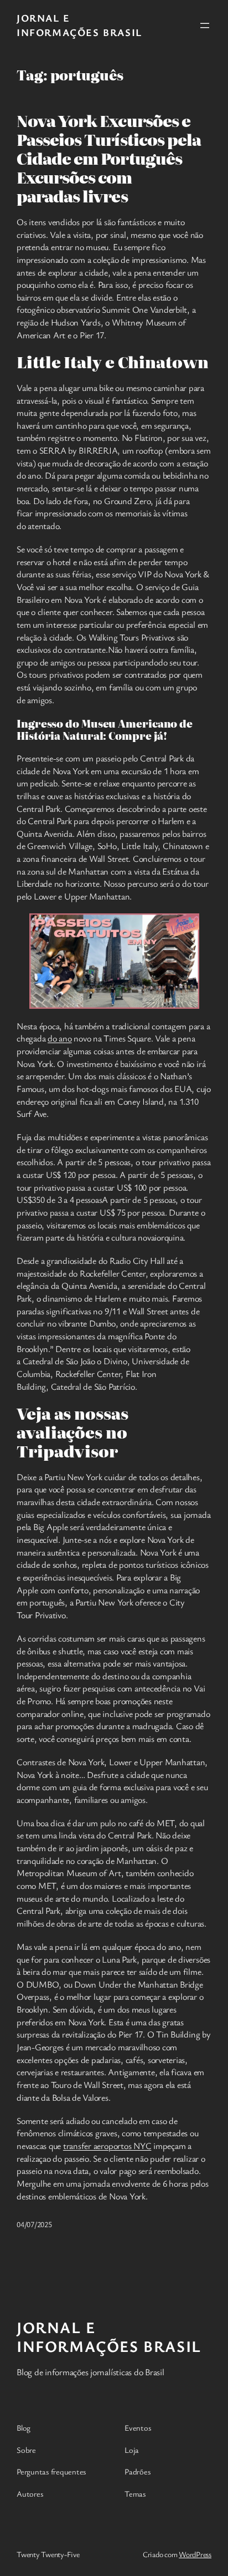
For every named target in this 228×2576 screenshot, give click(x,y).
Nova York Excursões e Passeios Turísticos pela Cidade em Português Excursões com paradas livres (109, 158)
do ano (60, 1038)
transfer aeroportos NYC (107, 2146)
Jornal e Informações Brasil (79, 25)
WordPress (195, 2554)
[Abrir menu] (205, 26)
